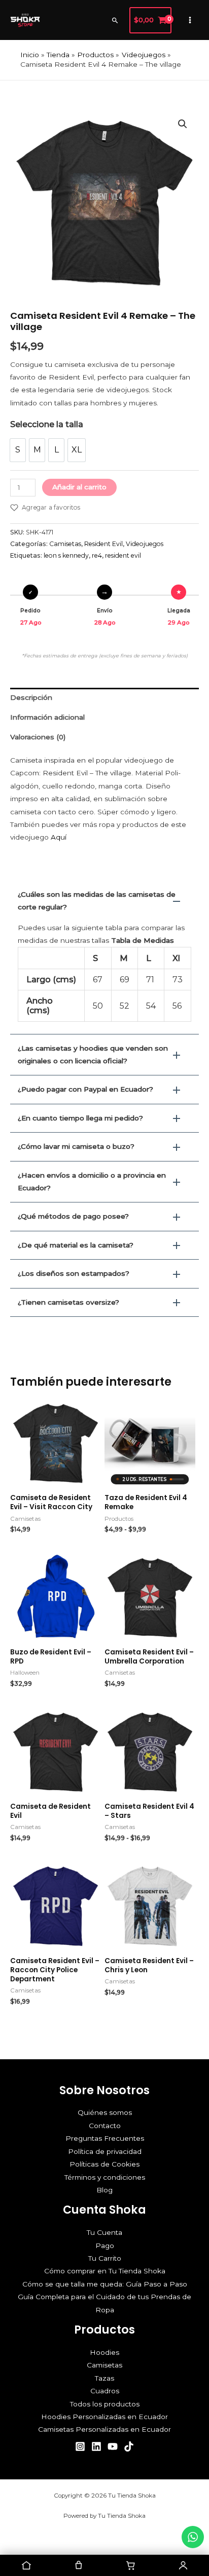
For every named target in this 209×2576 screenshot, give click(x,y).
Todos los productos (105, 2404)
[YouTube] (113, 2446)
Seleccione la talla (47, 424)
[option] (18, 450)
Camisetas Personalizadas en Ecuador (104, 2429)
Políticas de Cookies (104, 2164)
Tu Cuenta (104, 2232)
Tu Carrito (105, 2258)
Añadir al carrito (79, 487)
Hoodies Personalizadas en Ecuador (104, 2417)
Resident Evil (103, 544)
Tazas (104, 2378)
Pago (105, 2246)
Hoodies (104, 2352)
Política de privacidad (105, 2151)
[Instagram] (80, 2446)
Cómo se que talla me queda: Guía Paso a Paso (105, 2284)
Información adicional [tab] (47, 717)
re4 (97, 555)
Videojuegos (145, 544)
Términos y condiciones (105, 2177)
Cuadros (105, 2391)
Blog (104, 2190)
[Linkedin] (96, 2446)
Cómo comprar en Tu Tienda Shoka (105, 2271)
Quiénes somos (105, 2112)
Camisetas (65, 544)
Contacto (105, 2126)
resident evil (123, 555)
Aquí (59, 837)
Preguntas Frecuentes (105, 2138)
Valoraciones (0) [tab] (38, 737)
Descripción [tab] (31, 697)
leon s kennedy (66, 555)
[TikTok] (129, 2446)
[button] (115, 20)
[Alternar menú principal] (190, 20)
